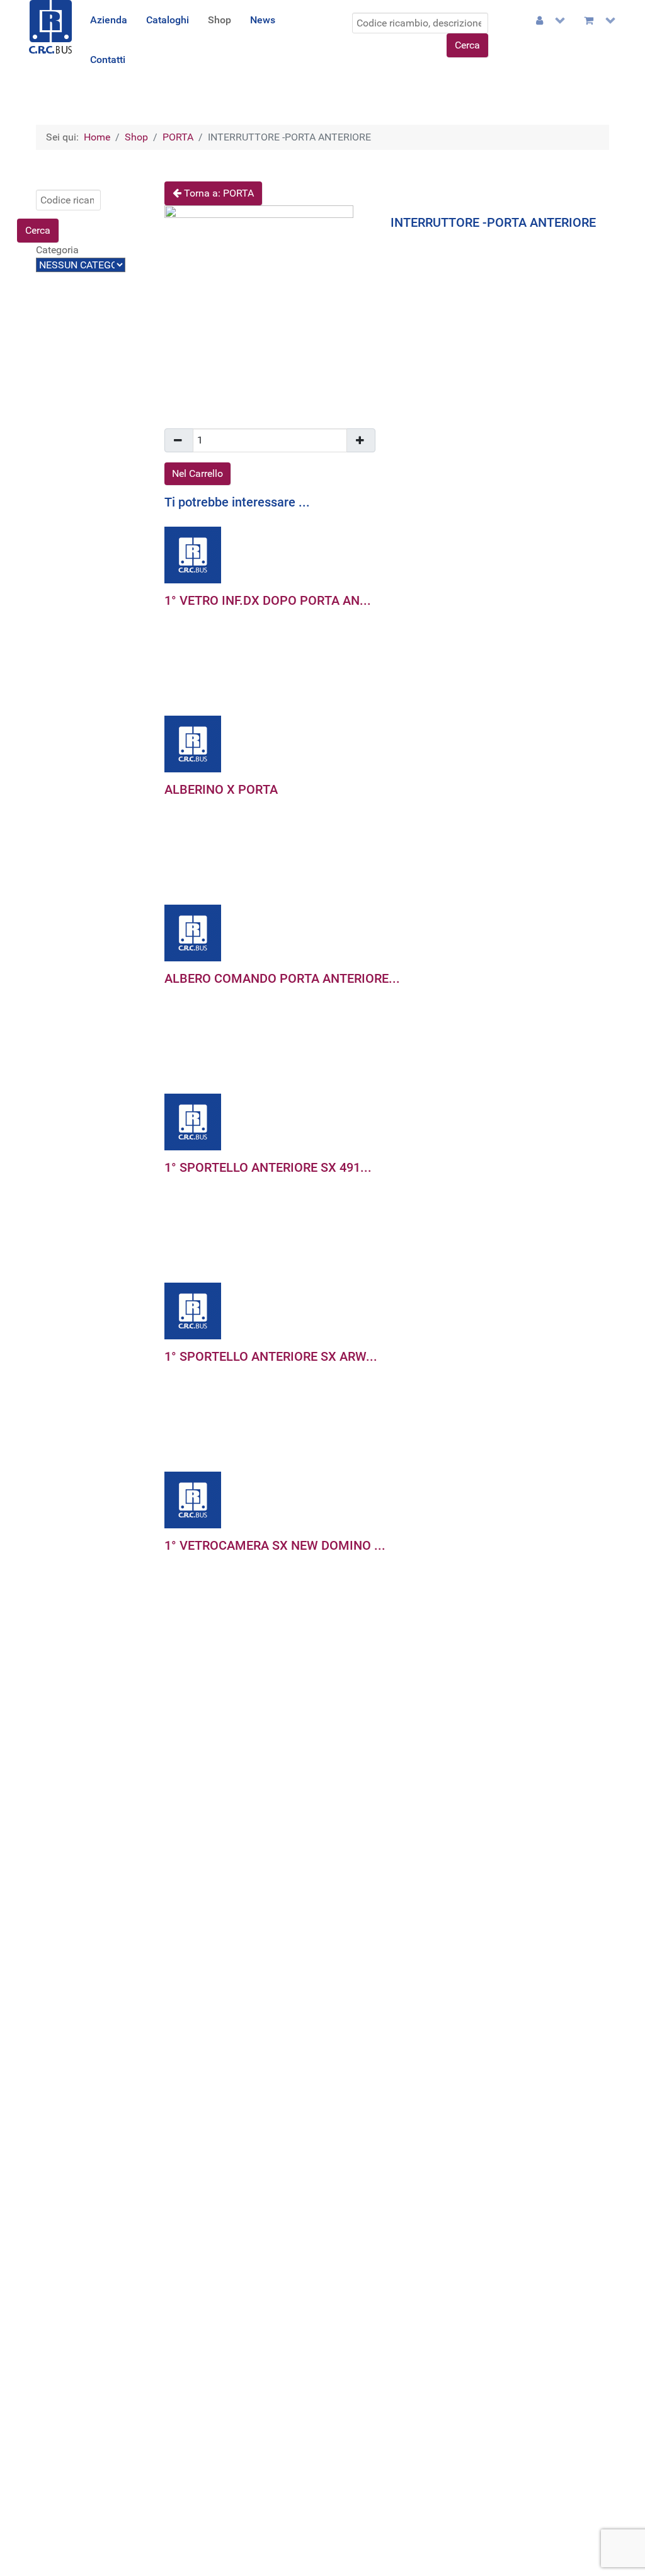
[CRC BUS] (50, 26)
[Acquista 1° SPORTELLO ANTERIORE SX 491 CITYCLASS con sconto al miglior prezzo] (193, 1121)
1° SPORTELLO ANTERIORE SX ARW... (271, 1356)
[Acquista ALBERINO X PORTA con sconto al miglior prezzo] (193, 743)
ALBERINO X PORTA (221, 789)
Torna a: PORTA (218, 193)
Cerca (467, 45)
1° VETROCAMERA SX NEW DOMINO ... (275, 1545)
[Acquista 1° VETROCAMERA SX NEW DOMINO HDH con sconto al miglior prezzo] (193, 1499)
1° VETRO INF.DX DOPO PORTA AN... (268, 600)
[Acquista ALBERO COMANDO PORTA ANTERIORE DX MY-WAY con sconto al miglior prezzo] (193, 932)
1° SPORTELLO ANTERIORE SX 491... (268, 1167)
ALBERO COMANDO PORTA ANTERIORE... (282, 978)
